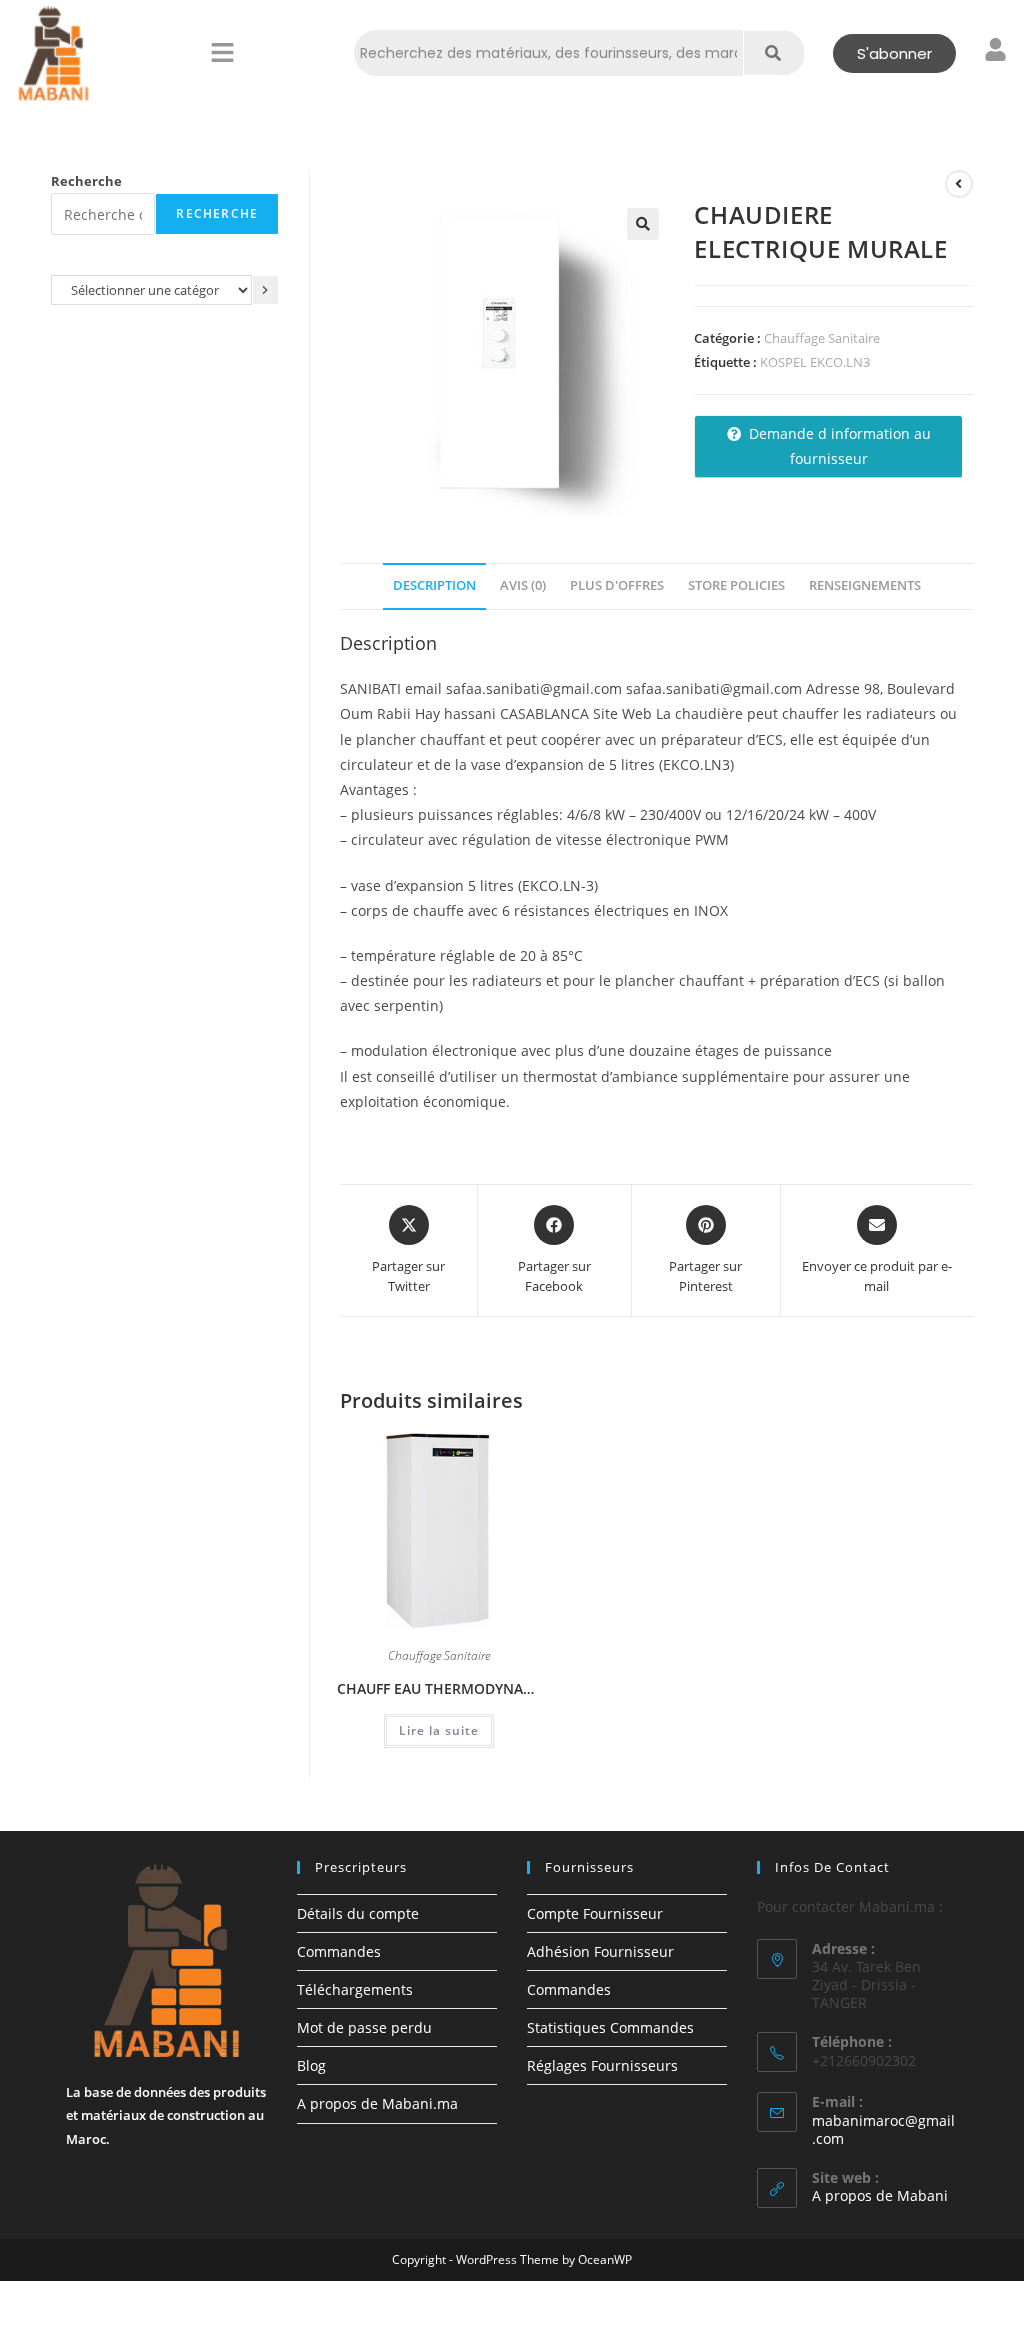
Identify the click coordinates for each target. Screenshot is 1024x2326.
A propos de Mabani (880, 2195)
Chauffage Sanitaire (822, 338)
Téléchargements (355, 1989)
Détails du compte (358, 1913)
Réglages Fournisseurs (602, 2065)
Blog (311, 2065)
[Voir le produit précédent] (959, 184)
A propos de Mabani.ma (377, 2103)
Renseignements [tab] (865, 585)
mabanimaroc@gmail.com (883, 2129)
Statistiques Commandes (610, 2027)
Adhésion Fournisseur (600, 1951)
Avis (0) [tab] (523, 585)
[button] (222, 53)
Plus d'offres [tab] (617, 585)
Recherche (86, 181)
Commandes (339, 1951)
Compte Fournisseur (595, 1913)
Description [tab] (434, 585)
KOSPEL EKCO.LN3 (815, 362)
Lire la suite (439, 1730)
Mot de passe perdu (364, 2027)
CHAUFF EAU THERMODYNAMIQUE (439, 1688)
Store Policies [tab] (736, 585)
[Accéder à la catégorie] (265, 289)
